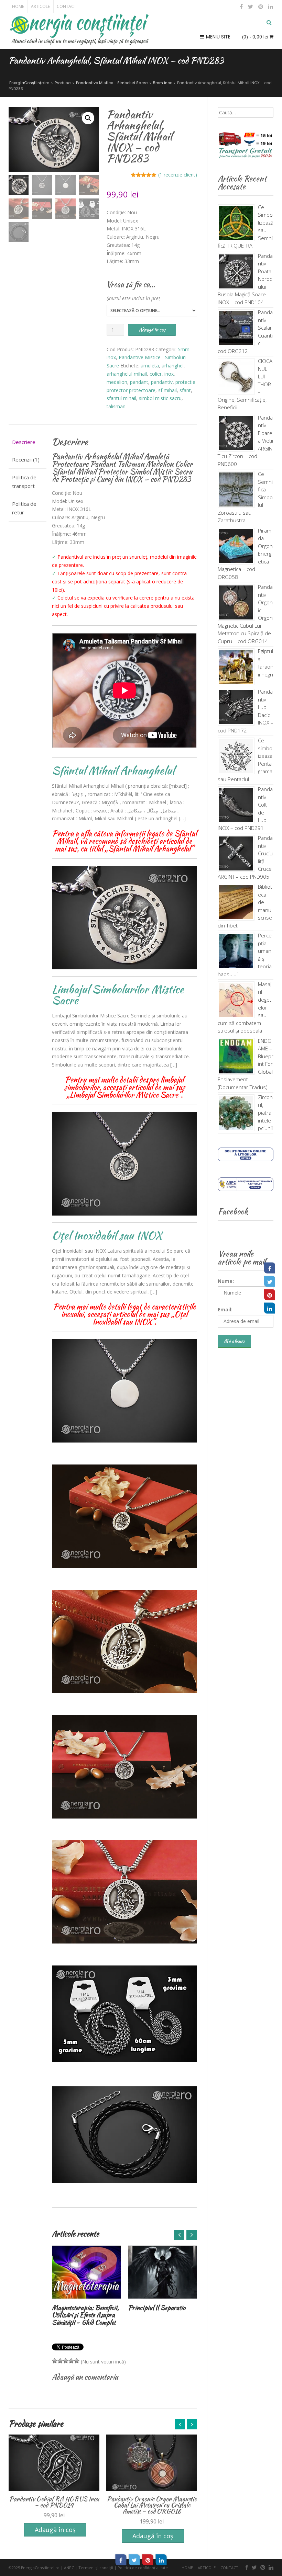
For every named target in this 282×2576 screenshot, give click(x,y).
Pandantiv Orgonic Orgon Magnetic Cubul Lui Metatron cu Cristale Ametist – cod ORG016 (54, 2505)
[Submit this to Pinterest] (148, 2560)
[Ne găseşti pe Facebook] (241, 7)
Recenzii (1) (26, 459)
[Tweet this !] (134, 2560)
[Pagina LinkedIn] (270, 1308)
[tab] (28, 442)
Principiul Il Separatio (81, 2308)
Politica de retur (24, 508)
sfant (185, 390)
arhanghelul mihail (127, 374)
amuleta (150, 366)
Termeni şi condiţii (96, 2568)
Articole (40, 6)
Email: (225, 1309)
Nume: (226, 1281)
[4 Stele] (71, 2361)
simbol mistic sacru (160, 398)
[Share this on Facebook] (121, 2560)
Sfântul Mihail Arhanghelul (113, 770)
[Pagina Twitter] (270, 1281)
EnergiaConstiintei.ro (40, 2568)
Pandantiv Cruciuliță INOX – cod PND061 (152, 2502)
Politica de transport (24, 482)
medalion (117, 382)
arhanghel (173, 366)
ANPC (69, 2568)
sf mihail (167, 390)
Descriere (24, 442)
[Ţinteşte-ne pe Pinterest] (261, 7)
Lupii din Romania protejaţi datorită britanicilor (162, 2311)
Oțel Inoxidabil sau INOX (107, 1235)
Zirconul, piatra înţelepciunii (265, 1113)
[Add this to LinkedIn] (161, 2560)
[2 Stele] (60, 2361)
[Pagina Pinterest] (270, 1295)
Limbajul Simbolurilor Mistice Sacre (118, 995)
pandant (139, 382)
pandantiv (162, 382)
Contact (67, 6)
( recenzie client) (178, 175)
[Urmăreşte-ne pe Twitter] (251, 7)
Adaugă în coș (152, 330)
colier (156, 374)
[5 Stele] (77, 2361)
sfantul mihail (121, 398)
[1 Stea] (55, 2361)
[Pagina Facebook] (270, 1268)
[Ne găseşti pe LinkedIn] (270, 7)
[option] (86, 2280)
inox (169, 374)
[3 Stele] (66, 2361)
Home (18, 6)
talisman (116, 406)
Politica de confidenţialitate (143, 2568)
